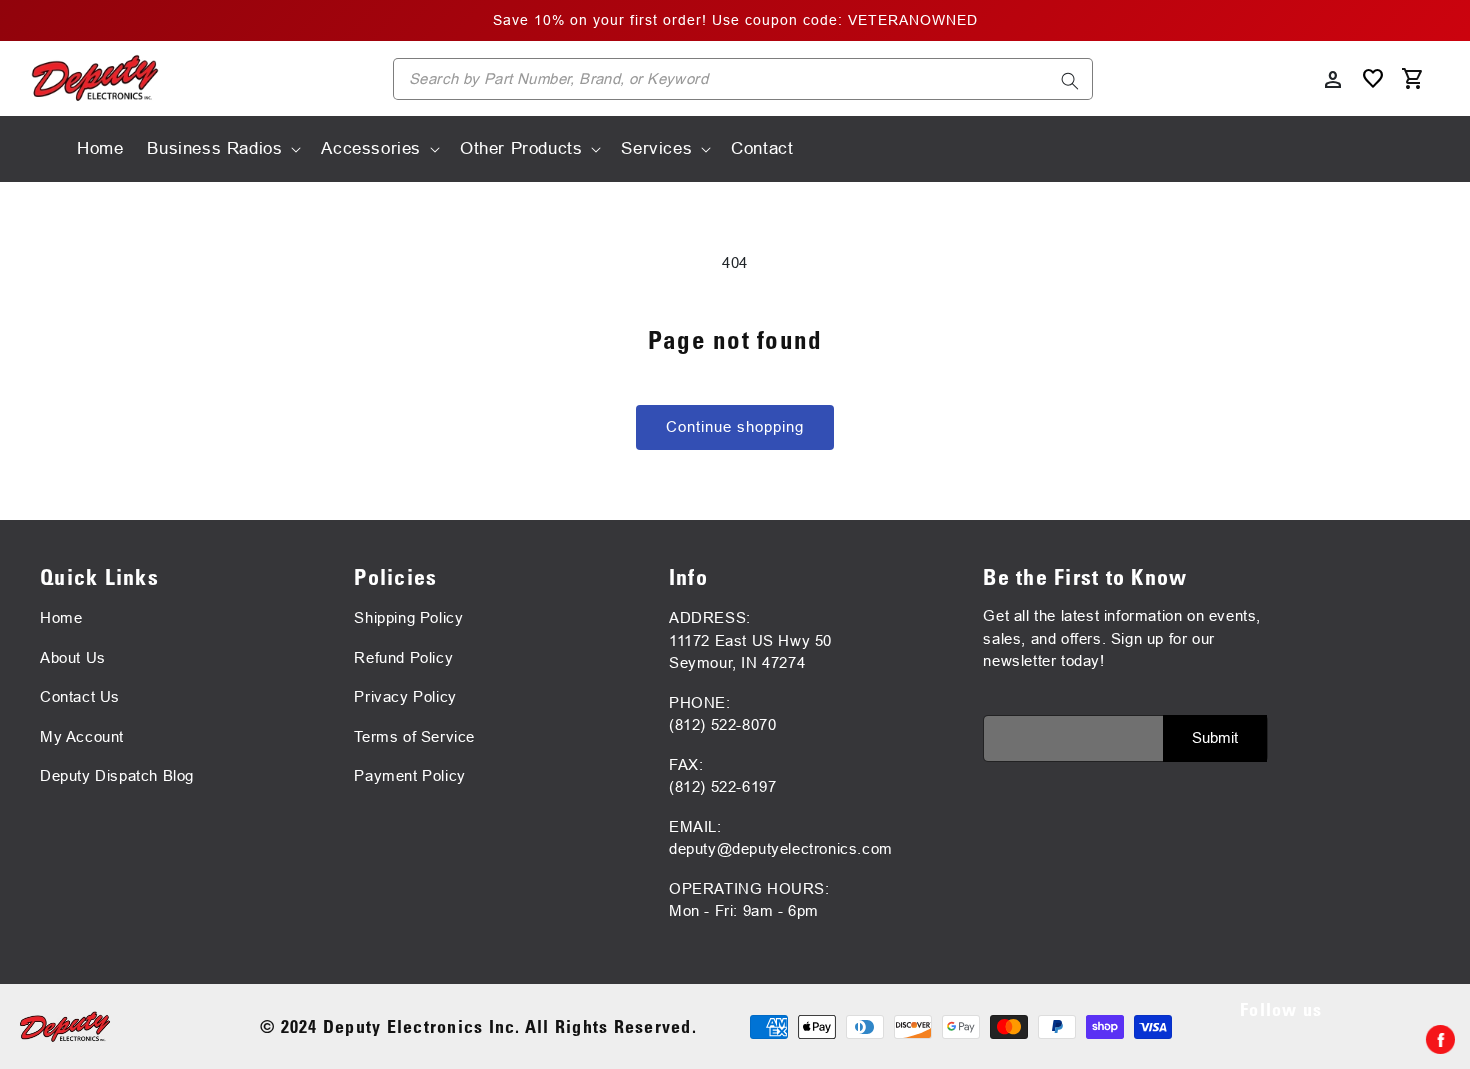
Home (61, 617)
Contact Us (80, 696)
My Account (82, 736)
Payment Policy (409, 775)
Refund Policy (403, 657)
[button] (222, 149)
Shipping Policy (408, 617)
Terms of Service (414, 736)
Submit (1215, 737)
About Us (73, 657)
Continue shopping (735, 426)
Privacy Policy (405, 696)
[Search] (1070, 81)
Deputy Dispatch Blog (117, 775)
